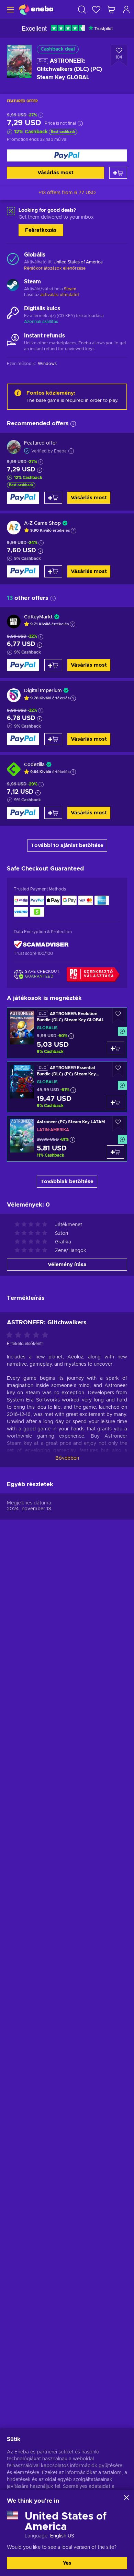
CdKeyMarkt (38, 617)
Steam (70, 289)
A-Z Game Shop (42, 523)
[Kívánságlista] (96, 9)
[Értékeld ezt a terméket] (29, 1335)
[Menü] (9, 9)
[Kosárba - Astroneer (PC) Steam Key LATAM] (115, 1152)
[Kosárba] (118, 173)
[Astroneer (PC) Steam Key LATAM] (67, 1139)
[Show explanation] (74, 531)
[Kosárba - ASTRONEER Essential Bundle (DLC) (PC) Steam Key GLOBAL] (115, 1102)
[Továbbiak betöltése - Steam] (13, 286)
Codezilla (34, 765)
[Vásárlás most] (67, 155)
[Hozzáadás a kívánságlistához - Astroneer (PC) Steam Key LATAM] (118, 1124)
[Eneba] (36, 9)
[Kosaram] (111, 9)
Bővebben (67, 1458)
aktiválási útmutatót (60, 295)
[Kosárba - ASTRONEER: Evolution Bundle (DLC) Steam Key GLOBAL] (115, 1048)
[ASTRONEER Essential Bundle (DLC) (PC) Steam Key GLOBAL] (67, 1087)
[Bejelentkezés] (126, 9)
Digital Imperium (43, 691)
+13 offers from (67, 193)
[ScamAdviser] (41, 944)
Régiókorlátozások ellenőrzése (55, 268)
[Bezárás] (126, 2497)
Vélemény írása (67, 1265)
